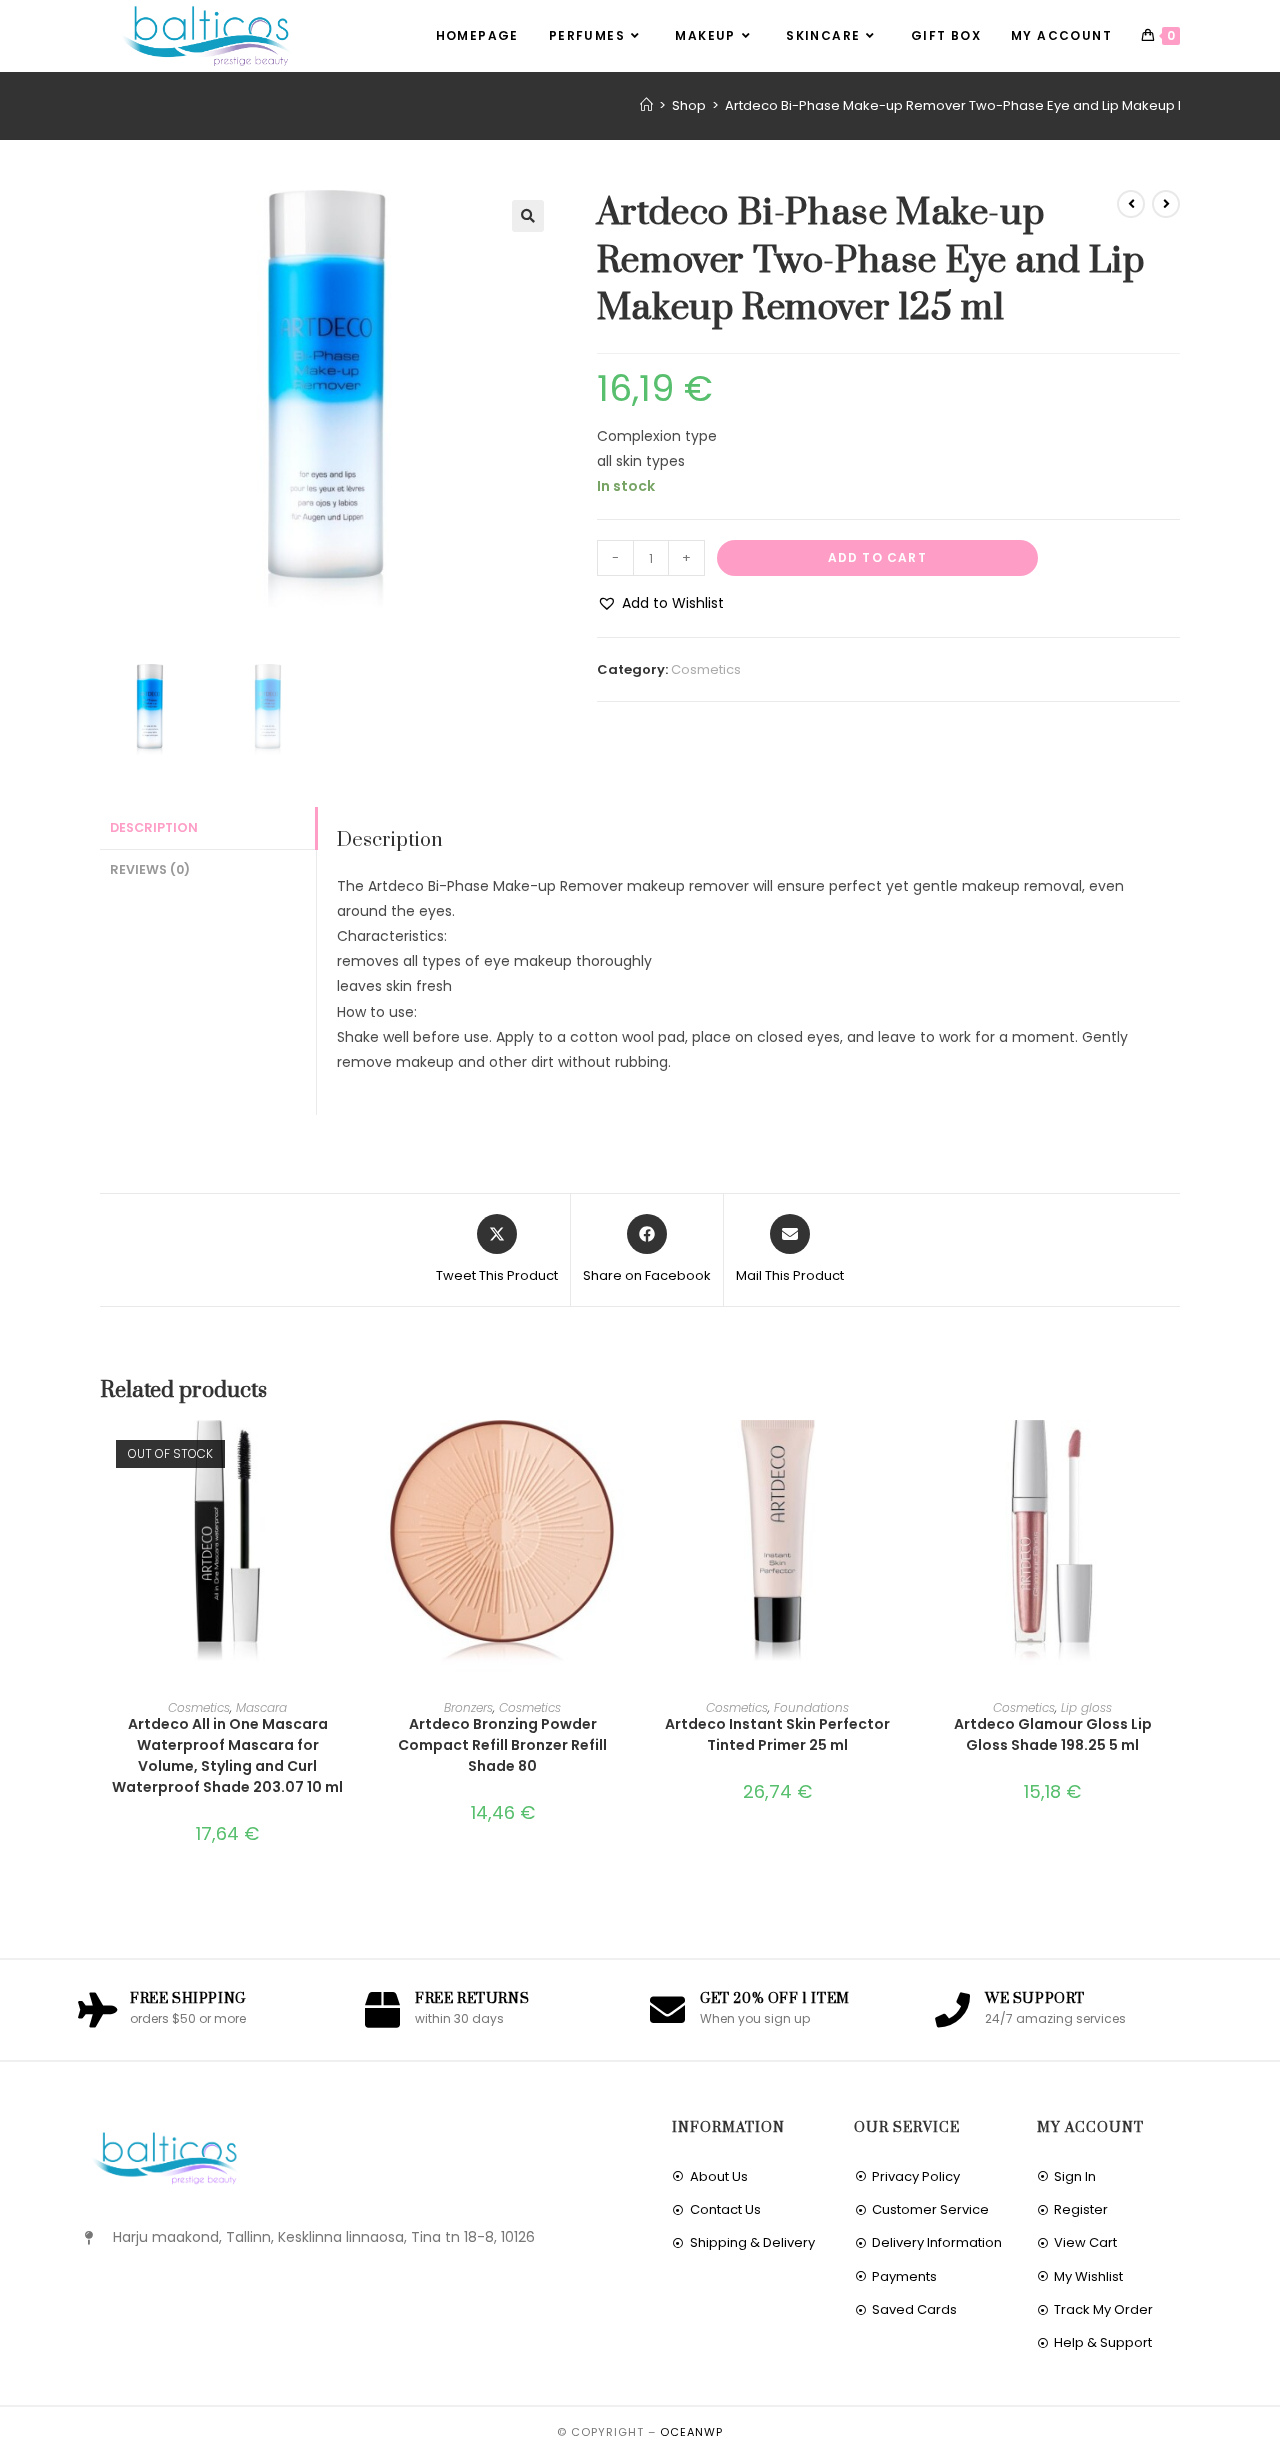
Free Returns (472, 1999)
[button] (528, 216)
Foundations (811, 1707)
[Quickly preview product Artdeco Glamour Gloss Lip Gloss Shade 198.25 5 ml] (1174, 1455)
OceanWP (691, 2432)
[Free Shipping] (97, 2009)
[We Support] (952, 2009)
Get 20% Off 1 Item (775, 1999)
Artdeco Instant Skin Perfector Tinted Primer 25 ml (777, 1734)
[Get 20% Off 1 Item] (667, 2009)
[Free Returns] (382, 2009)
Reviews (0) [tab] (150, 869)
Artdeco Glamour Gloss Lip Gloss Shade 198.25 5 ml (1053, 1734)
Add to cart (877, 557)
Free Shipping (188, 1999)
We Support (1035, 1999)
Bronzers (468, 1707)
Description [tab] (154, 827)
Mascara (261, 1707)
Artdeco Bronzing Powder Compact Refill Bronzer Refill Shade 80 (502, 1745)
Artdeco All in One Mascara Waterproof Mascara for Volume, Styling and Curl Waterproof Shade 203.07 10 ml (227, 1755)
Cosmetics (706, 669)
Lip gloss (1086, 1707)
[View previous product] (1131, 204)
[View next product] (1166, 204)
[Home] (646, 105)
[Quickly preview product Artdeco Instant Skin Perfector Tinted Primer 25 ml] (899, 1455)
